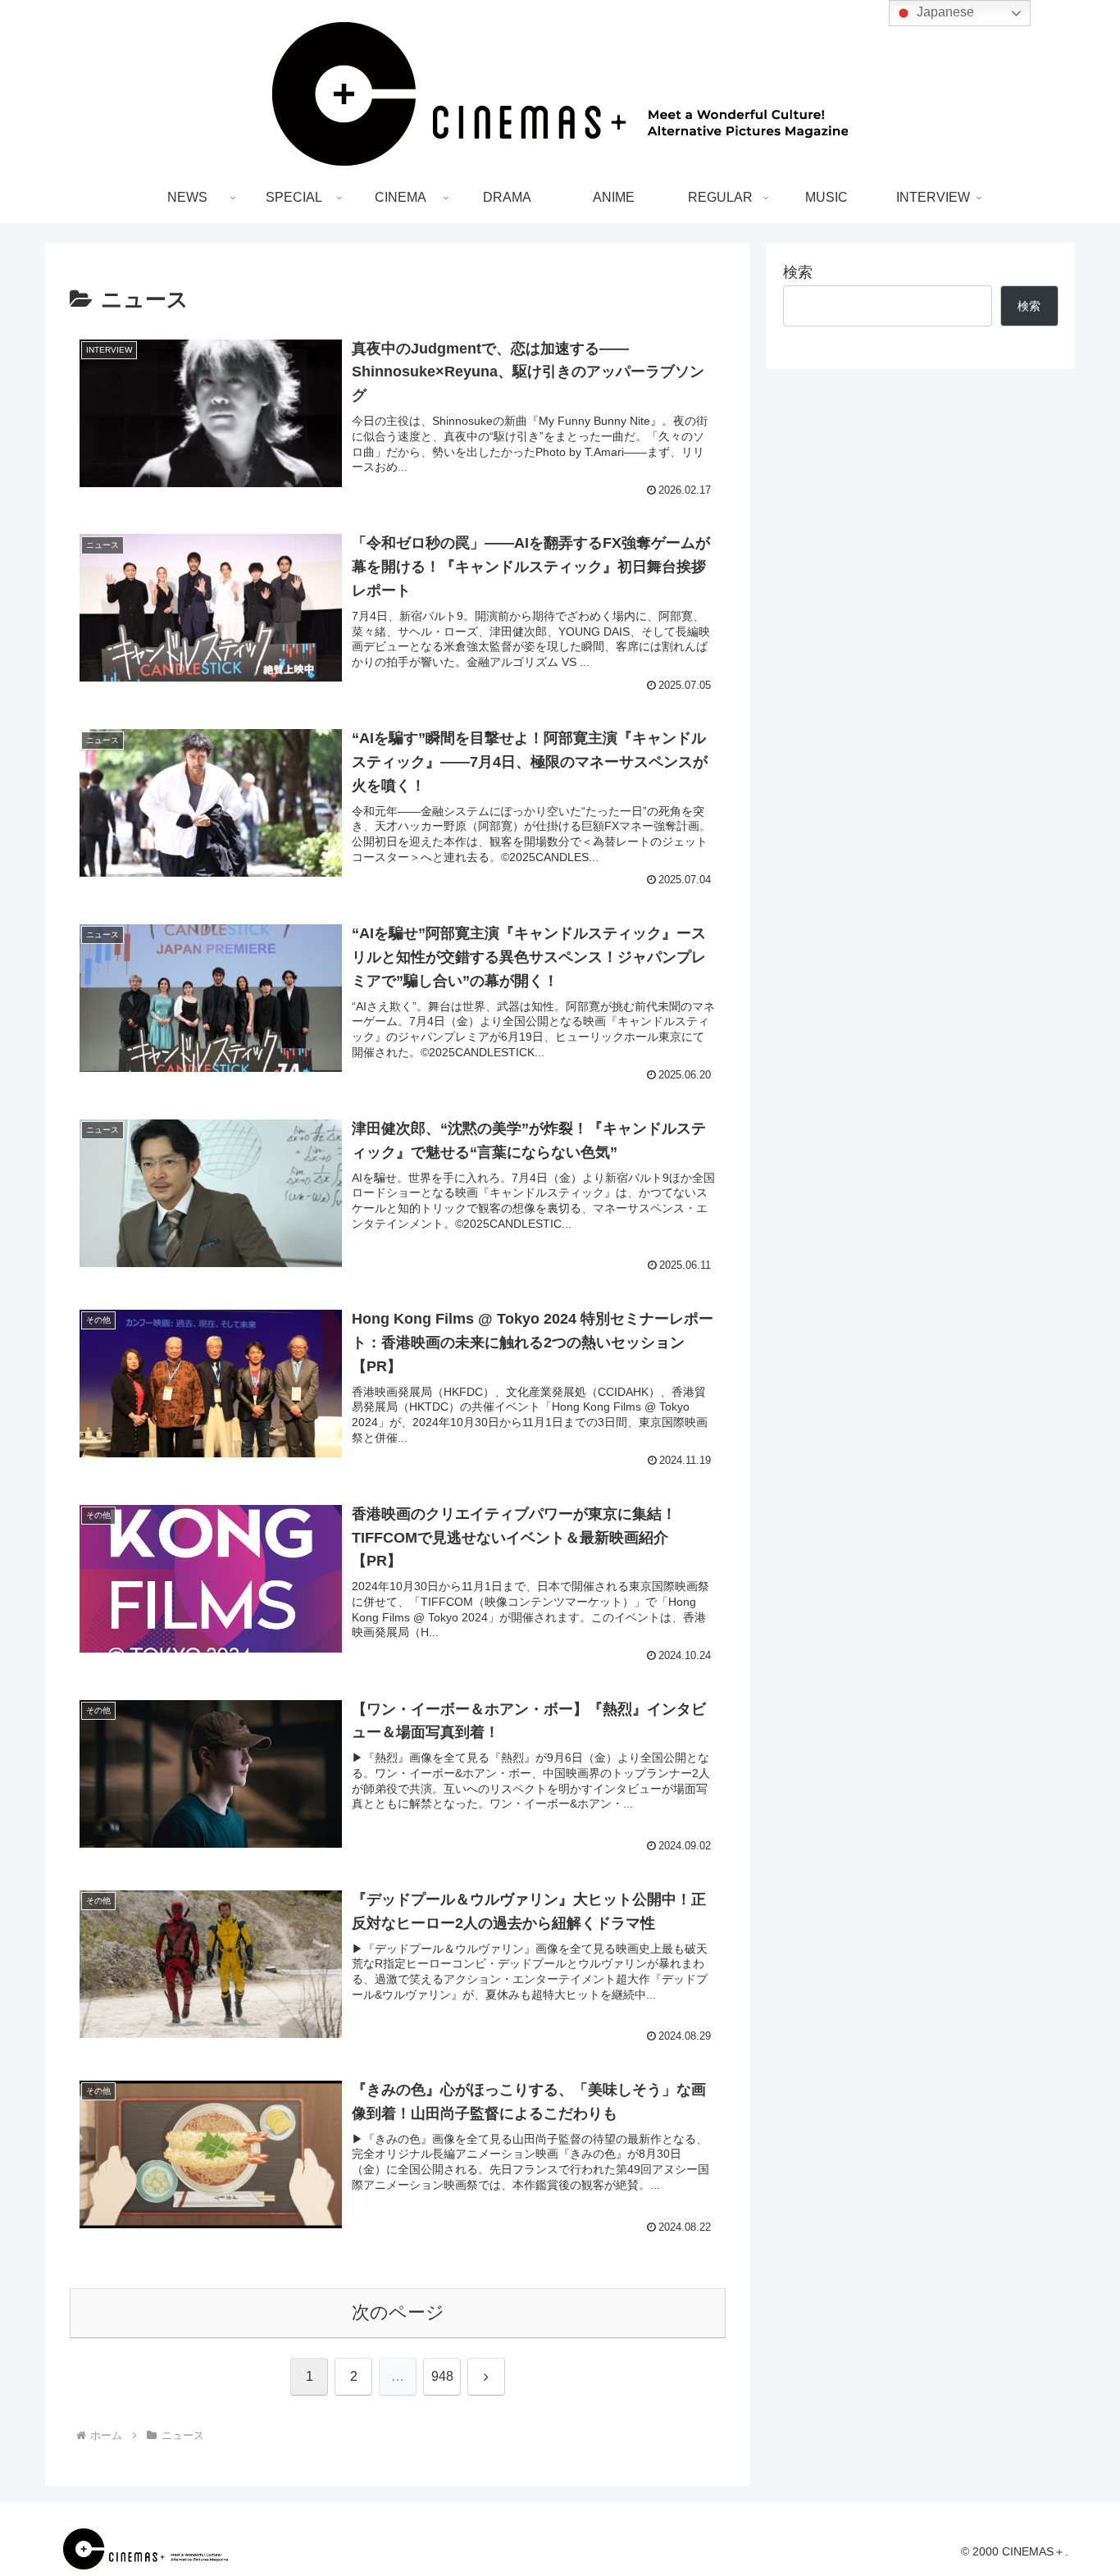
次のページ (398, 2312)
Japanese (944, 12)
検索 (798, 272)
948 (442, 2376)
